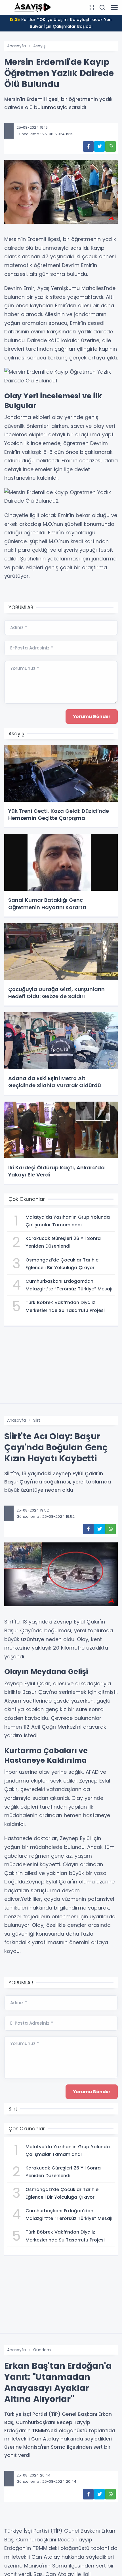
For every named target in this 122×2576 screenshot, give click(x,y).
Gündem (42, 2350)
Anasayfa (16, 46)
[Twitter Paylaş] (99, 146)
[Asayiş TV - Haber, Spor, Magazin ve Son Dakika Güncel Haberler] (33, 7)
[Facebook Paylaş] (88, 146)
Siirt (37, 1420)
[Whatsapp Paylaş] (111, 146)
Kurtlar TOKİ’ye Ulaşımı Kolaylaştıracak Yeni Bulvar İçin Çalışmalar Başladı (61, 23)
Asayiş (39, 46)
